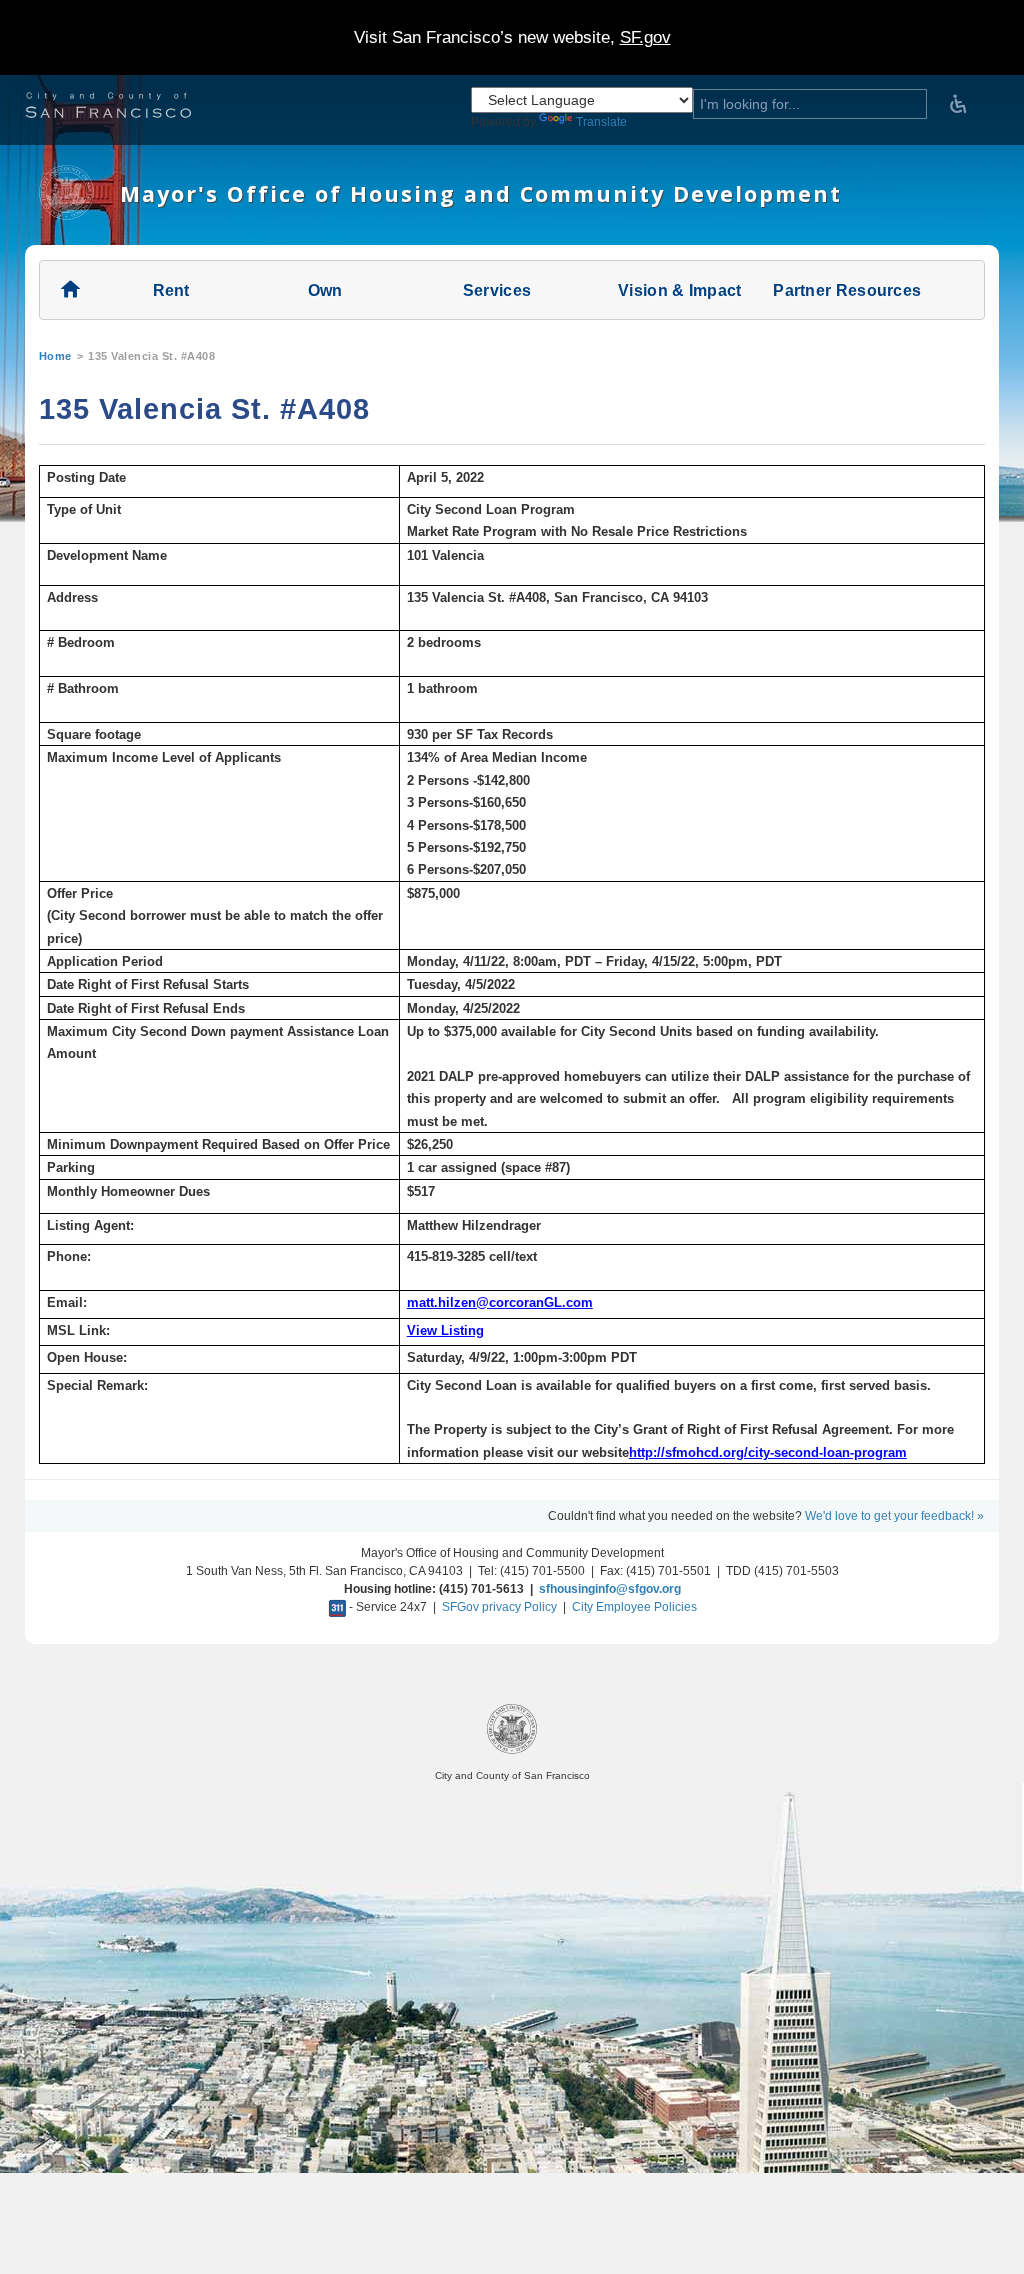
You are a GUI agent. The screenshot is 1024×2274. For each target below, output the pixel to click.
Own (325, 290)
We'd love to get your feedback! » (894, 1516)
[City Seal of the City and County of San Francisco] (512, 1750)
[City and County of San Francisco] (133, 107)
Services (497, 290)
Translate (601, 122)
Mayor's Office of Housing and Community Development (481, 193)
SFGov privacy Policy (499, 1607)
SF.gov (645, 37)
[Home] (66, 216)
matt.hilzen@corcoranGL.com (500, 1302)
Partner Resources (847, 290)
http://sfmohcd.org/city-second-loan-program (768, 1452)
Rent (171, 290)
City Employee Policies (634, 1607)
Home (55, 356)
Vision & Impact (680, 290)
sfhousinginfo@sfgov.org (610, 1589)
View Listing (445, 1330)
